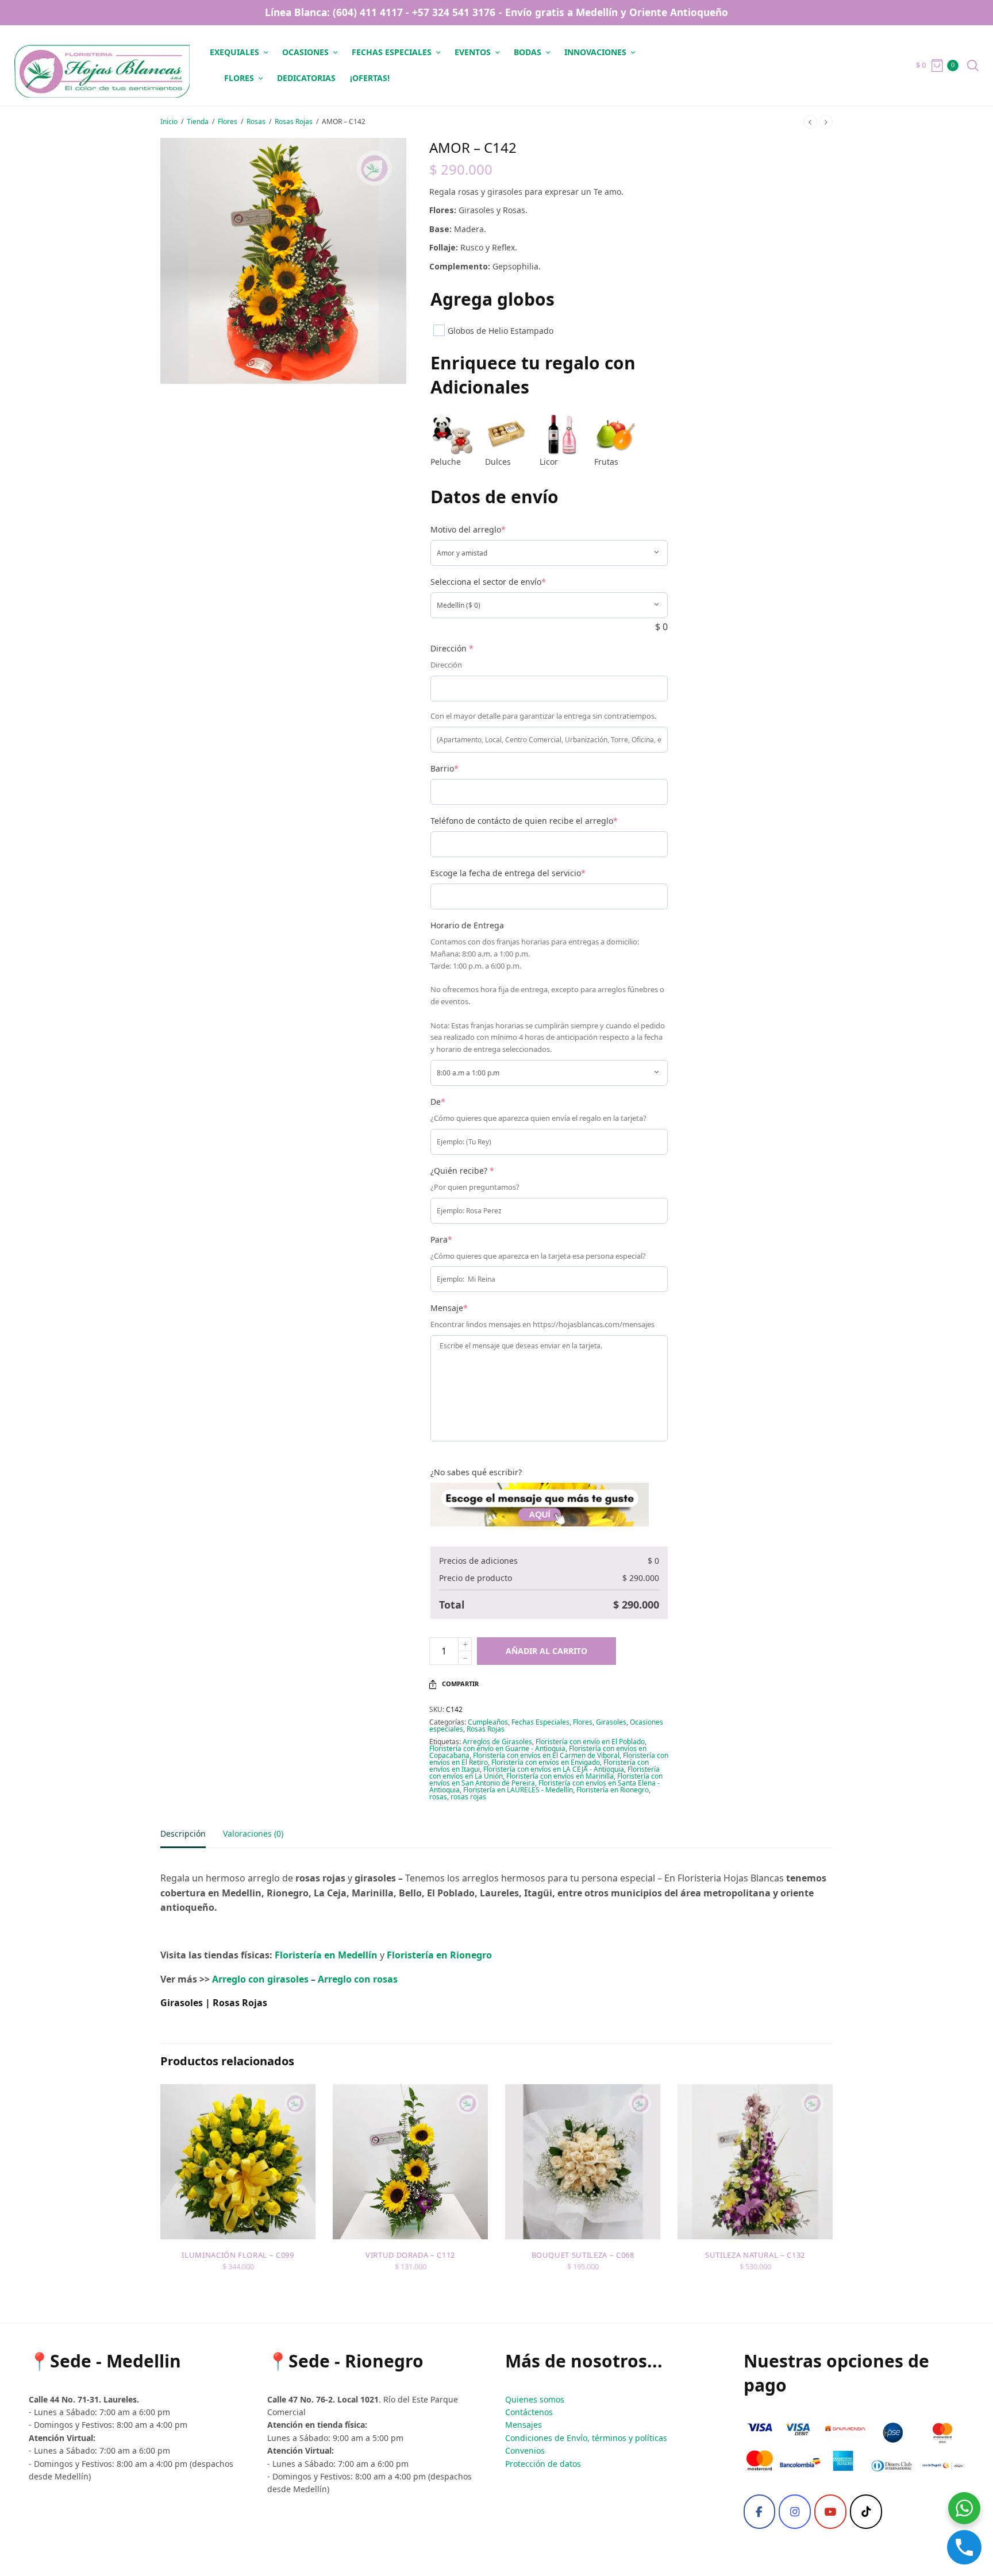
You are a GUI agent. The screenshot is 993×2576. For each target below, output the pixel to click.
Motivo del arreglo (468, 529)
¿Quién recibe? (462, 1171)
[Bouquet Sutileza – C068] (583, 2162)
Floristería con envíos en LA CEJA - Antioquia (554, 1769)
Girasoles (611, 1722)
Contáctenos (529, 2412)
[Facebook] (760, 2512)
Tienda (198, 122)
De (438, 1102)
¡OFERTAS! (370, 78)
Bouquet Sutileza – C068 (583, 2255)
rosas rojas (468, 1797)
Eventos (473, 52)
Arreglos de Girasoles (497, 1742)
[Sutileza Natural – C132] (755, 2162)
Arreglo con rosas (358, 1979)
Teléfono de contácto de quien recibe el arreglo (524, 821)
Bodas (528, 52)
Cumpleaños (488, 1722)
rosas (438, 1797)
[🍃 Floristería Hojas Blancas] (102, 65)
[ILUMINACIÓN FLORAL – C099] (238, 2162)
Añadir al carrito (546, 1651)
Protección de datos (543, 2464)
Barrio (444, 768)
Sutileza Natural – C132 (755, 2255)
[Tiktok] (866, 2512)
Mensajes (524, 2425)
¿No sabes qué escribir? (476, 1472)
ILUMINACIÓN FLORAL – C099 (238, 2255)
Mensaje (449, 1308)
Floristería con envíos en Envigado (546, 1762)
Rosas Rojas (294, 122)
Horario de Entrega (467, 925)
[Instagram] (795, 2512)
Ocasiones (305, 52)
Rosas (256, 122)
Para (441, 1239)
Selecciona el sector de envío (488, 582)
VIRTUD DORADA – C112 (410, 2255)
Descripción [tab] (183, 1834)
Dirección (452, 648)
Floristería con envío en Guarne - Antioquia (497, 1748)
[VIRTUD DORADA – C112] (410, 2162)
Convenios (525, 2450)
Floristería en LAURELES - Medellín (518, 1790)
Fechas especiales (392, 52)
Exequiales (234, 52)
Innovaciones (595, 52)
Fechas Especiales (540, 1722)
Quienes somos (535, 2399)
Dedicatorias (306, 78)
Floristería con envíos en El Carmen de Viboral (546, 1755)
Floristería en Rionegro (613, 1790)
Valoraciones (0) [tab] (253, 1834)
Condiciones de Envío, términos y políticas (586, 2438)
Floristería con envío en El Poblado (590, 1742)
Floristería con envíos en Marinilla (560, 1776)
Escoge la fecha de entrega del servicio (508, 873)
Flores (239, 78)
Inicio (169, 122)
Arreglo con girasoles (260, 1979)
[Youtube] (830, 2512)
